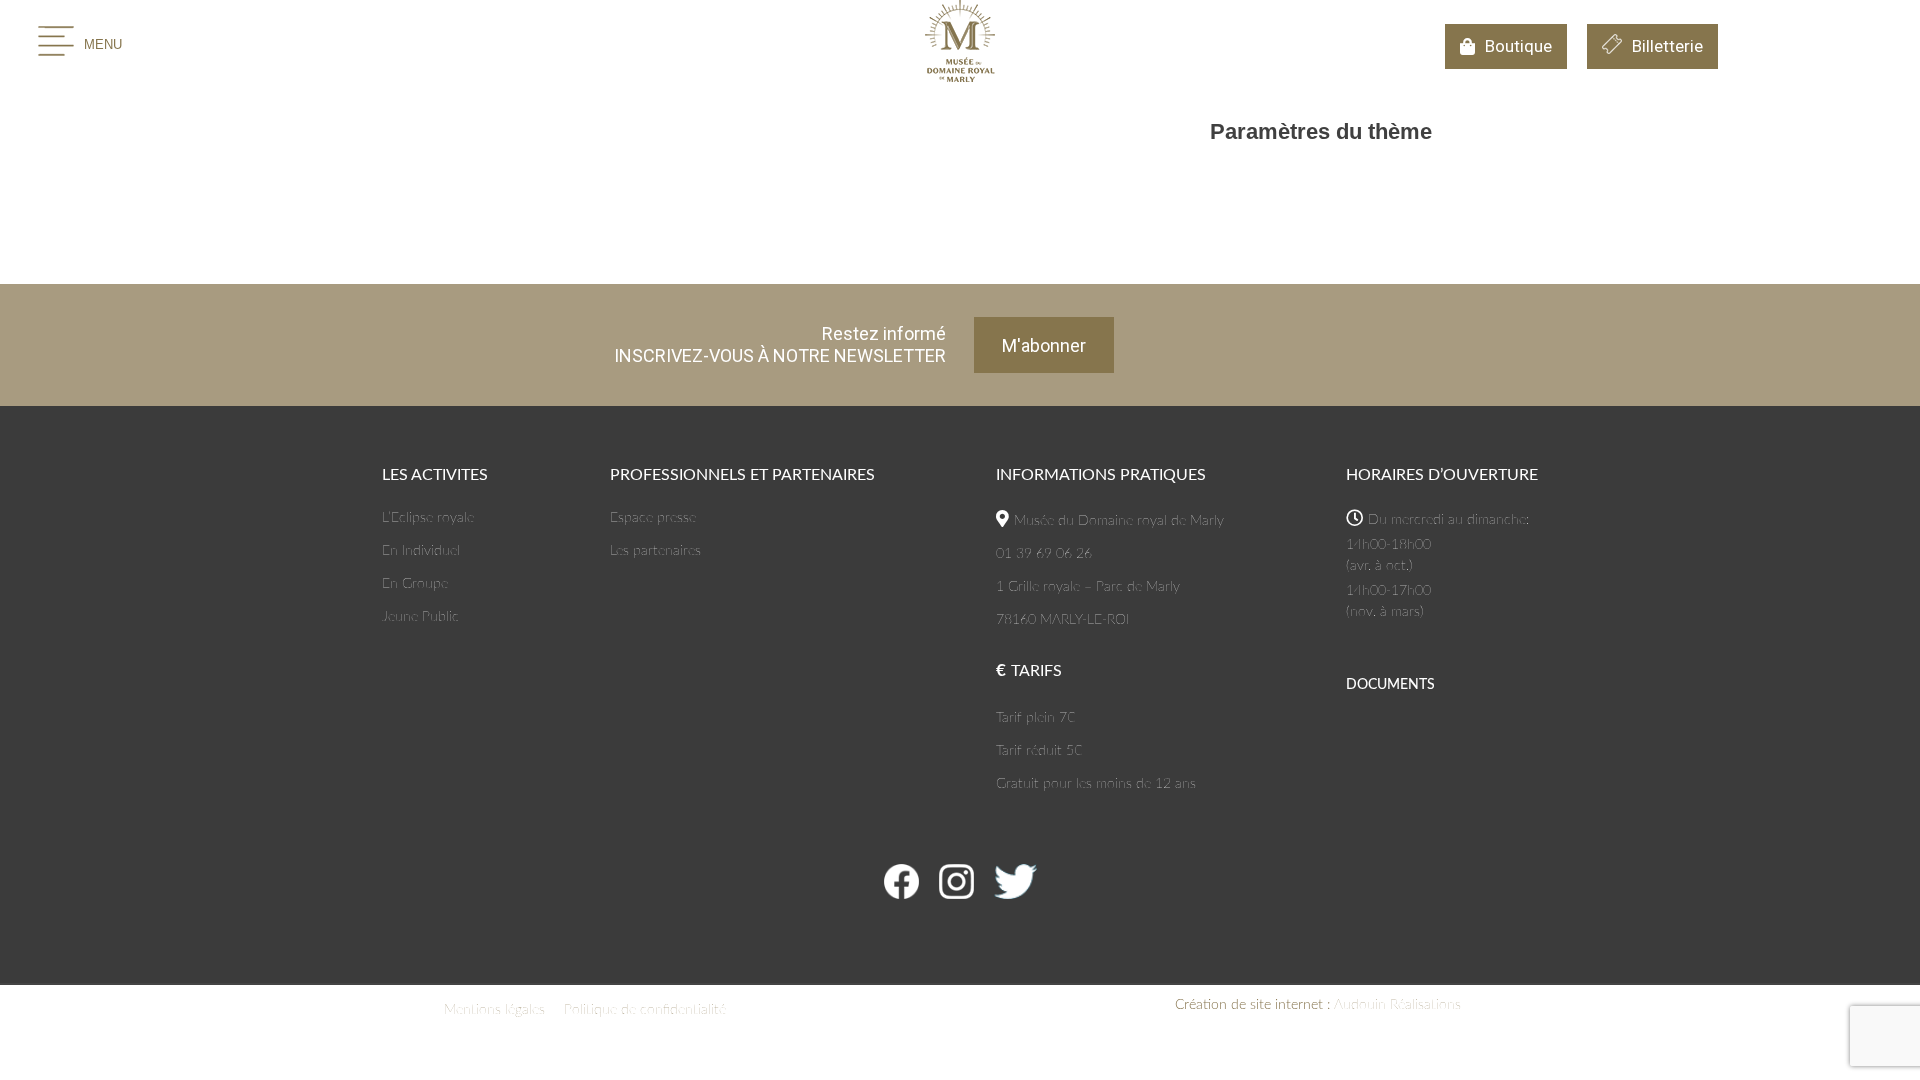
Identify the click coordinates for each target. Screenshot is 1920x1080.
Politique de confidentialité (645, 1010)
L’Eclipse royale (428, 518)
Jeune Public (420, 617)
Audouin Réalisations (1318, 1005)
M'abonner (1044, 345)
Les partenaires (655, 551)
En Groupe (415, 584)
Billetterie (1667, 46)
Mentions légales (494, 1010)
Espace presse (653, 518)
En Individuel (421, 551)
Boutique (1518, 46)
